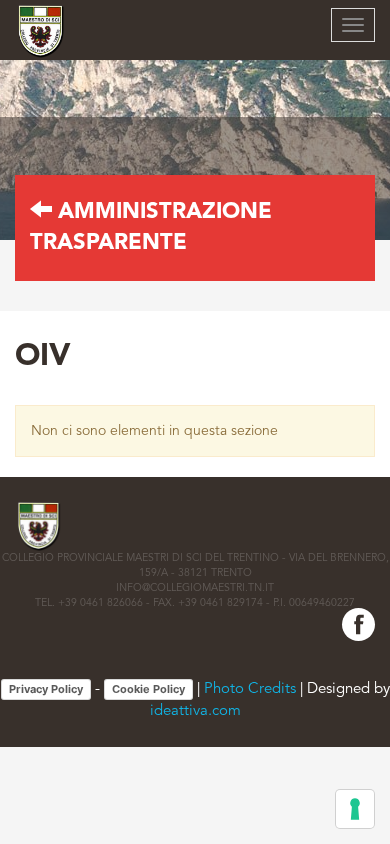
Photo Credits (250, 689)
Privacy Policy (46, 689)
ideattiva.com (195, 711)
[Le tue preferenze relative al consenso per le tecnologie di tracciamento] (355, 809)
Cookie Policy (148, 689)
